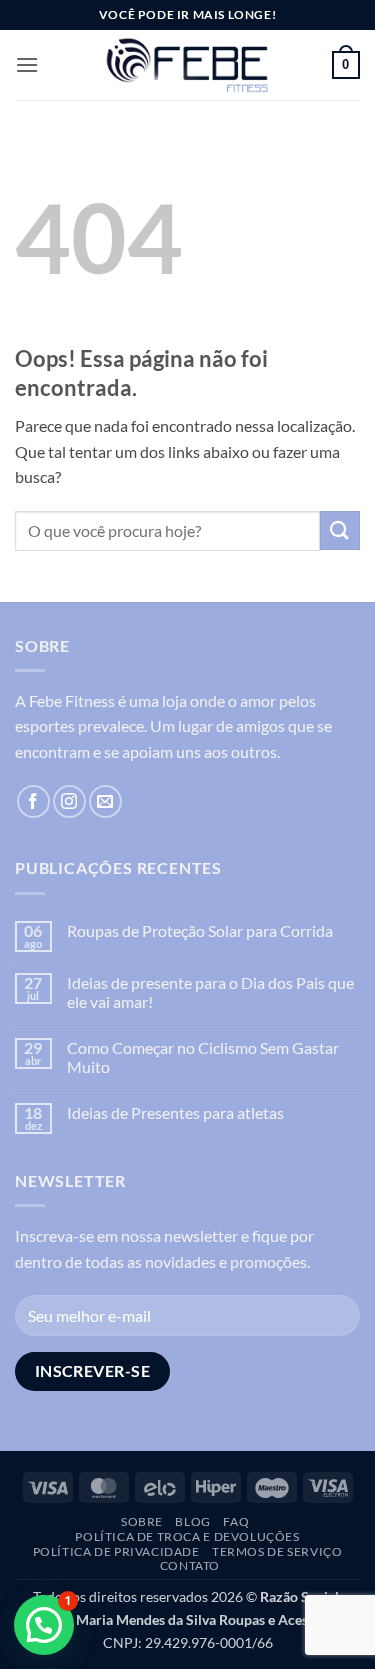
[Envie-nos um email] (105, 801)
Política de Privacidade (116, 1551)
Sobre (142, 1521)
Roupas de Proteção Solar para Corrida (200, 930)
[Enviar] (340, 530)
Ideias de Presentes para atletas (175, 1112)
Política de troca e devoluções (187, 1536)
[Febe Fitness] (188, 65)
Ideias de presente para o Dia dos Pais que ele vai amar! (210, 992)
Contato (190, 1565)
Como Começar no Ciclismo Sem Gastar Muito (203, 1057)
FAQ (236, 1521)
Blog (192, 1521)
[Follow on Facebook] (33, 801)
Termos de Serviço (277, 1551)
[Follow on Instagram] (69, 801)
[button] (27, 64)
